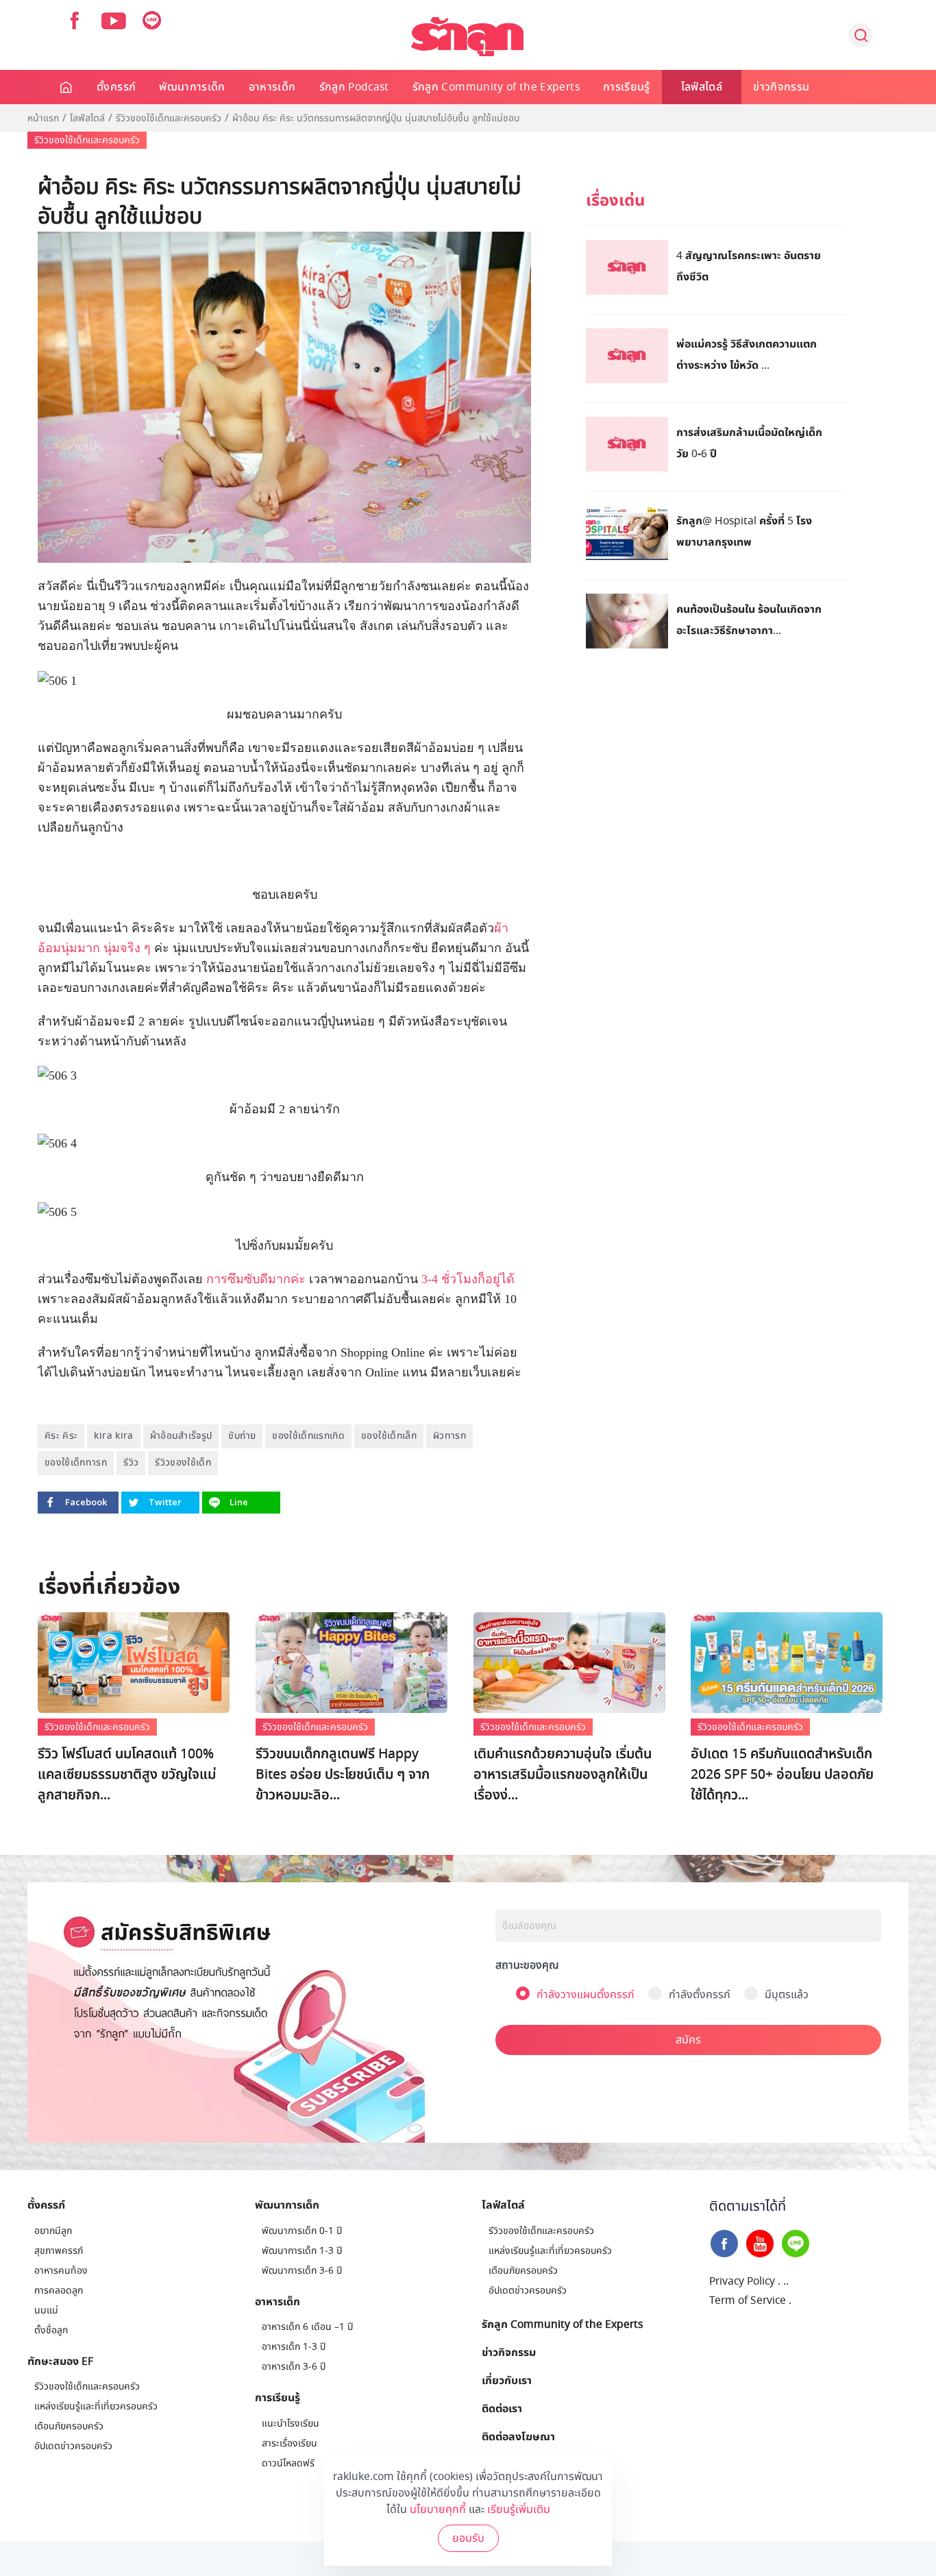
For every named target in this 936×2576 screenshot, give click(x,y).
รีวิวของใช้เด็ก (183, 1462)
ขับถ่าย (242, 1436)
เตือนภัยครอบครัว (69, 2426)
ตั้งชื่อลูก (51, 2330)
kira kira (113, 1436)
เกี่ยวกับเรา (507, 2380)
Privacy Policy (742, 2281)
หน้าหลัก (67, 87)
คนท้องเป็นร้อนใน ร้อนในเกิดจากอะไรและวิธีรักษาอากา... (749, 619)
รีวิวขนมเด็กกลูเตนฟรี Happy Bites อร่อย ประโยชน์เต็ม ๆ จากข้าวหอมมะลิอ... (343, 1775)
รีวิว (131, 1462)
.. (786, 2281)
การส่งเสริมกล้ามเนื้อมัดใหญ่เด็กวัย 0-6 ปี (749, 442)
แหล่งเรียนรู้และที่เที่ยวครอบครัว (96, 2406)
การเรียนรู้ (627, 87)
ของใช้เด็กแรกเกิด (308, 1436)
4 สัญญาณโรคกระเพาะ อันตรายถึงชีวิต (749, 266)
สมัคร (688, 2040)
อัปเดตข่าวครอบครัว (73, 2446)
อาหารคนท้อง (61, 2271)
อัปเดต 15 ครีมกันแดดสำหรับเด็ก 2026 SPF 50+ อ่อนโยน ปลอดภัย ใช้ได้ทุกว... (782, 1775)
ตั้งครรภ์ (116, 87)
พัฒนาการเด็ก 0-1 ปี (302, 2231)
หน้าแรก (43, 119)
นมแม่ (46, 2310)
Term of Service (748, 2300)
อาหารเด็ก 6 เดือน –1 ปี (307, 2327)
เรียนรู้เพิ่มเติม (519, 2510)
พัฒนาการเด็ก (192, 87)
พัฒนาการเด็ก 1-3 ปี (302, 2251)
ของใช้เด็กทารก (76, 1462)
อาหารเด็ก (272, 87)
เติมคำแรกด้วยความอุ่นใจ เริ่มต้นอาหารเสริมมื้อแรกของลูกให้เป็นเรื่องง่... (563, 1775)
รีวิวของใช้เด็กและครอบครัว (169, 119)
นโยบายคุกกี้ (438, 2510)
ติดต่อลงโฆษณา (518, 2436)
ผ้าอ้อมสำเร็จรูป (181, 1436)
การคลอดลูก (59, 2291)
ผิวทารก (449, 1436)
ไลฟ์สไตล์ (702, 87)
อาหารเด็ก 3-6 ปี (294, 2367)
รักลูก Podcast (354, 87)
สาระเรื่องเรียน (290, 2443)
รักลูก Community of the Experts (496, 87)
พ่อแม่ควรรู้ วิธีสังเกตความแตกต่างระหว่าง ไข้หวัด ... (747, 354)
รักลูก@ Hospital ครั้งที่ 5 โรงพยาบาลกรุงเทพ (744, 531)
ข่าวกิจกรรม (781, 87)
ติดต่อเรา (502, 2408)
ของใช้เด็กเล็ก (389, 1436)
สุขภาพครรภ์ (59, 2251)
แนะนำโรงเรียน (291, 2423)
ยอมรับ (468, 2538)
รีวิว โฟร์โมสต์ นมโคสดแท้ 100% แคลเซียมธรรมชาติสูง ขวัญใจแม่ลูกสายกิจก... (127, 1775)
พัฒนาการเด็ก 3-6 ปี (302, 2271)
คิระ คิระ (61, 1436)
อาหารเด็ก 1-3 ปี (294, 2347)
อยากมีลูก (53, 2231)
